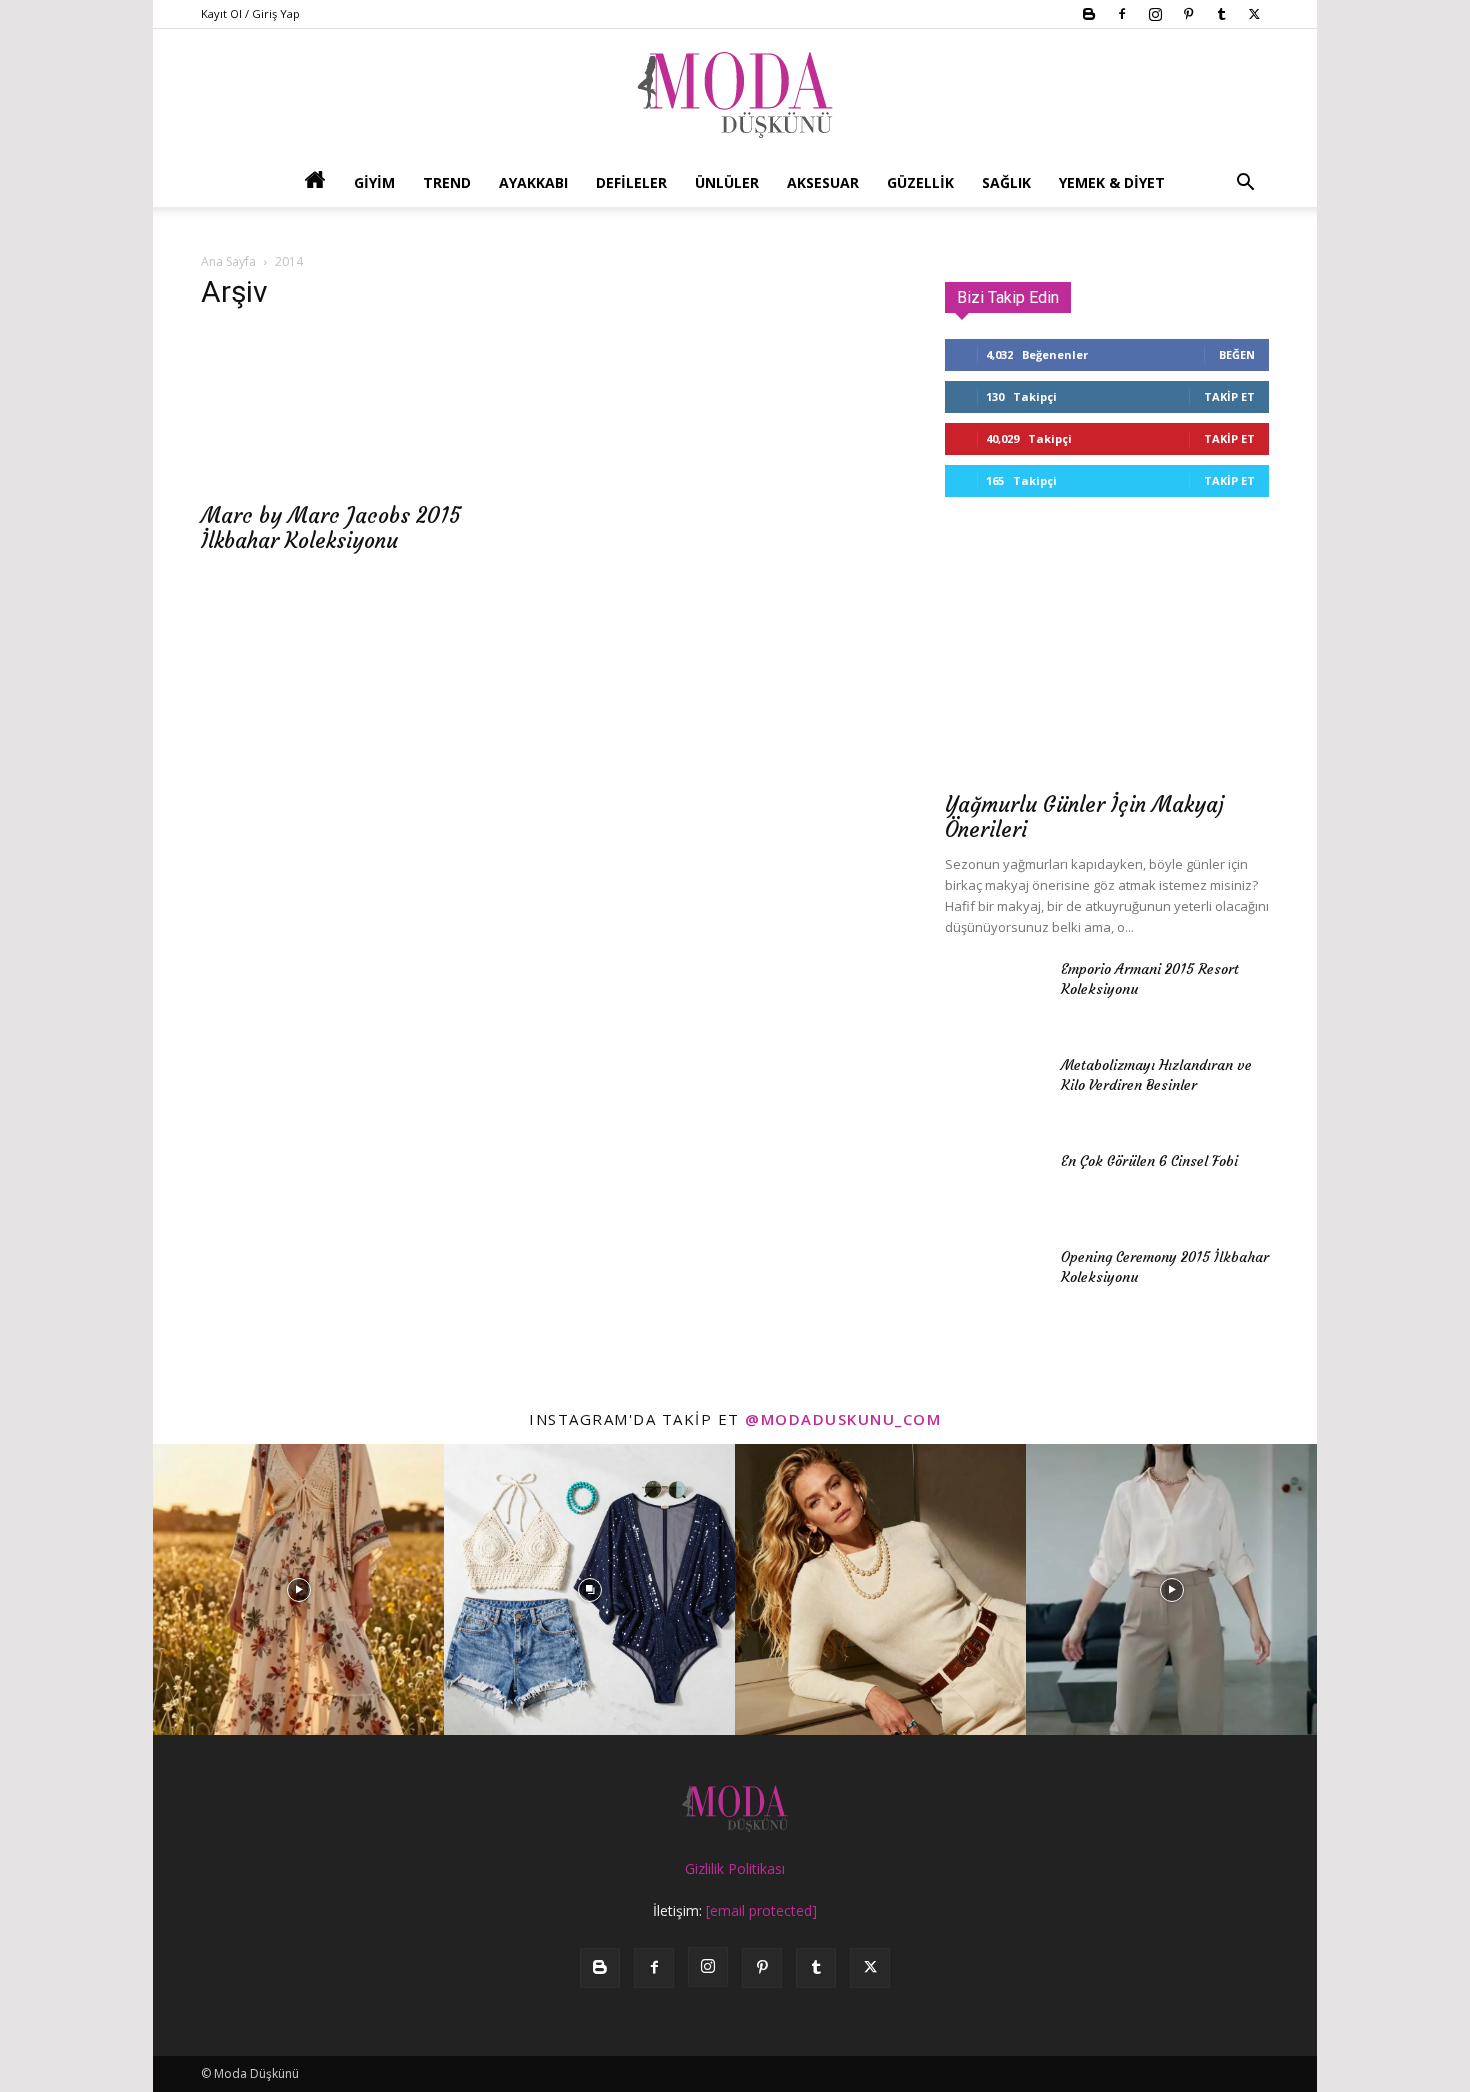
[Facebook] (1122, 14)
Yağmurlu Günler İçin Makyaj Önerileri (1085, 817)
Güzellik (920, 182)
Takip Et (1229, 396)
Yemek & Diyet (1112, 182)
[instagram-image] (298, 1589)
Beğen (1237, 354)
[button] (1245, 184)
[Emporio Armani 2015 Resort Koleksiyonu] (995, 994)
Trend (447, 182)
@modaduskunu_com (843, 1419)
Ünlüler (727, 182)
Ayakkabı (533, 182)
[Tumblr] (1221, 14)
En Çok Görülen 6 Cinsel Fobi (1149, 1161)
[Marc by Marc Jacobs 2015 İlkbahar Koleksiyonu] (363, 410)
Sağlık (1006, 182)
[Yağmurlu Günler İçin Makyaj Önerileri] (1107, 661)
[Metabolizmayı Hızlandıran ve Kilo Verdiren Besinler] (995, 1090)
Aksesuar (823, 182)
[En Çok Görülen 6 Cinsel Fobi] (995, 1186)
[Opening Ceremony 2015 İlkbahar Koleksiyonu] (995, 1282)
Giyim (374, 182)
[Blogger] (1089, 14)
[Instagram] (1155, 14)
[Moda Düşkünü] (735, 95)
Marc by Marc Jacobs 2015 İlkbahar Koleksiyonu (331, 528)
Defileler (631, 182)
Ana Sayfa (228, 261)
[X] (1254, 14)
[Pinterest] (1188, 14)
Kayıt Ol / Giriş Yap (250, 13)
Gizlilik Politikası (735, 1868)
